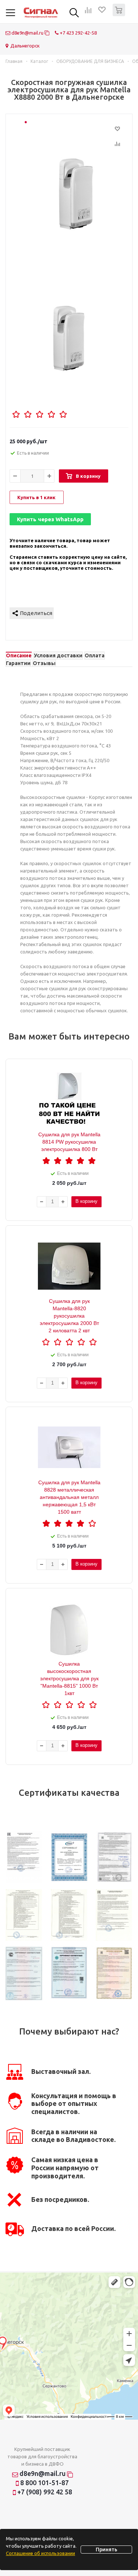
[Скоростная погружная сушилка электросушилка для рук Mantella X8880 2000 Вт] (76, 195)
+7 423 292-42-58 (78, 33)
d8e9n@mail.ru (27, 33)
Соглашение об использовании (40, 2553)
